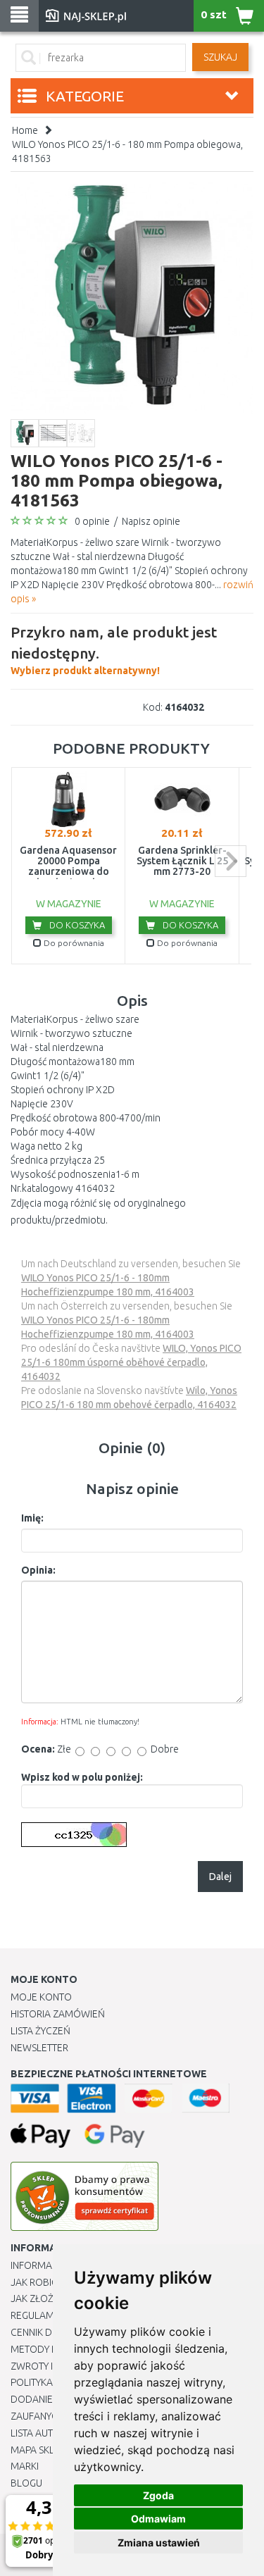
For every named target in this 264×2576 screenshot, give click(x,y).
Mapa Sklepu (41, 2450)
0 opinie (92, 521)
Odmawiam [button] (158, 2519)
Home (25, 130)
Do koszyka (76, 925)
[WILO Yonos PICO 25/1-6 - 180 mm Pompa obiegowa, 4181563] (132, 297)
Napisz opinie (151, 521)
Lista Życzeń (40, 2031)
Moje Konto (41, 1997)
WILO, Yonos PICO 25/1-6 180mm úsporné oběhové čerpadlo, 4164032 (131, 1362)
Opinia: (38, 1570)
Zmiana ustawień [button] (159, 2543)
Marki (25, 2466)
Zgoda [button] (158, 2495)
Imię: (32, 1518)
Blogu (26, 2483)
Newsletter (39, 2048)
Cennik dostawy (50, 2332)
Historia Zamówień (58, 2014)
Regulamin (37, 2315)
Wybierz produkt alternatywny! (114, 650)
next (231, 861)
